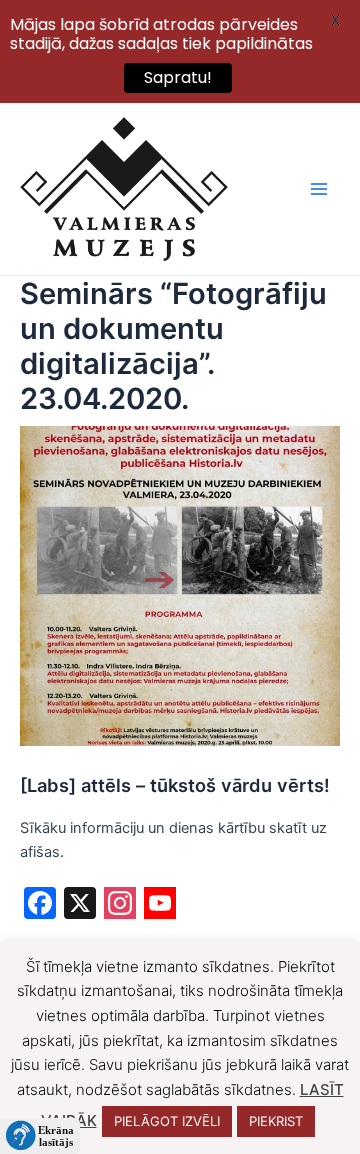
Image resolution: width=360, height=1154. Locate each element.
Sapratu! (178, 77)
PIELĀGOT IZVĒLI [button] (167, 1121)
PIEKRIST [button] (276, 1121)
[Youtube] (160, 905)
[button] (40, 1136)
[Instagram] (120, 905)
